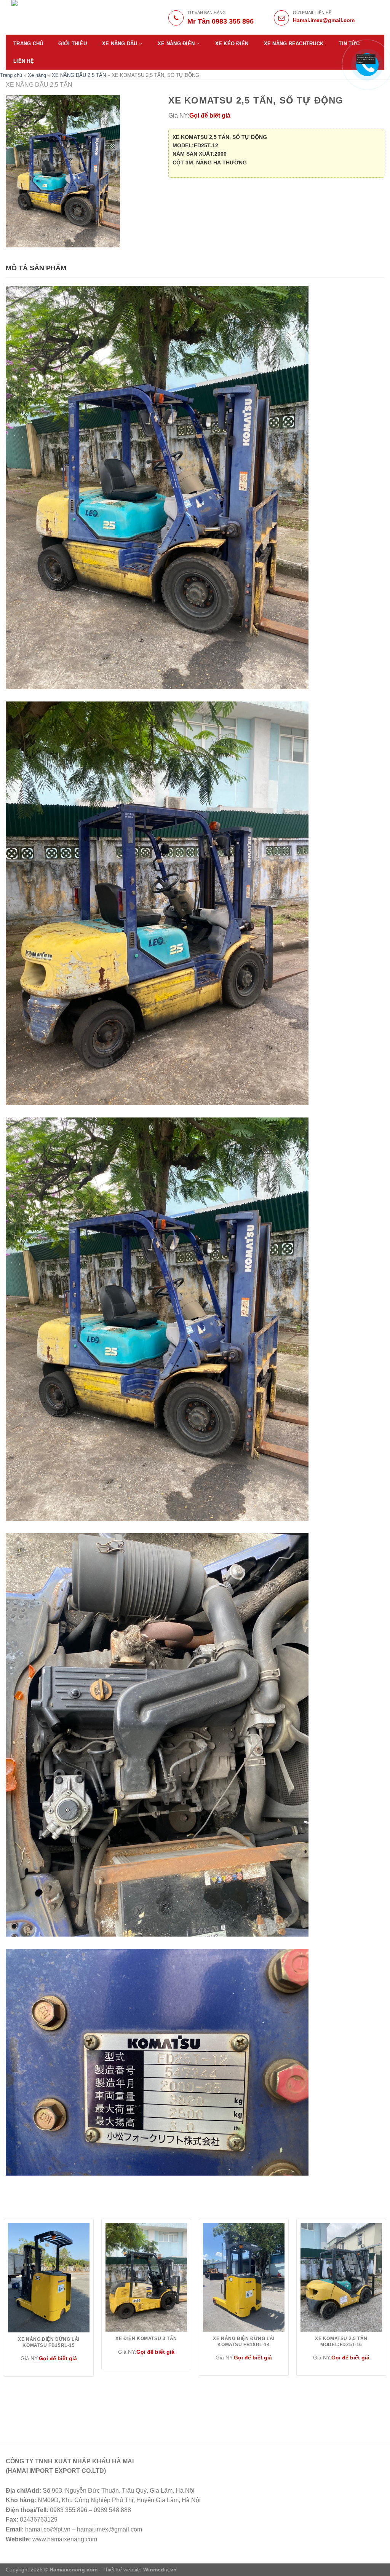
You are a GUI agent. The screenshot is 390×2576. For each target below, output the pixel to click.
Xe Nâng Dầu (120, 44)
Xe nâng (37, 75)
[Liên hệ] (366, 59)
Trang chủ (28, 44)
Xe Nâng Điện (176, 44)
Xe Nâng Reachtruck (294, 44)
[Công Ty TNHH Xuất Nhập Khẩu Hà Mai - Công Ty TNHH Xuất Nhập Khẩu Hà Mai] (65, 17)
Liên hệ (24, 61)
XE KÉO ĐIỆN (232, 44)
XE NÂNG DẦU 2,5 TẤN (79, 75)
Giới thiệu (73, 44)
